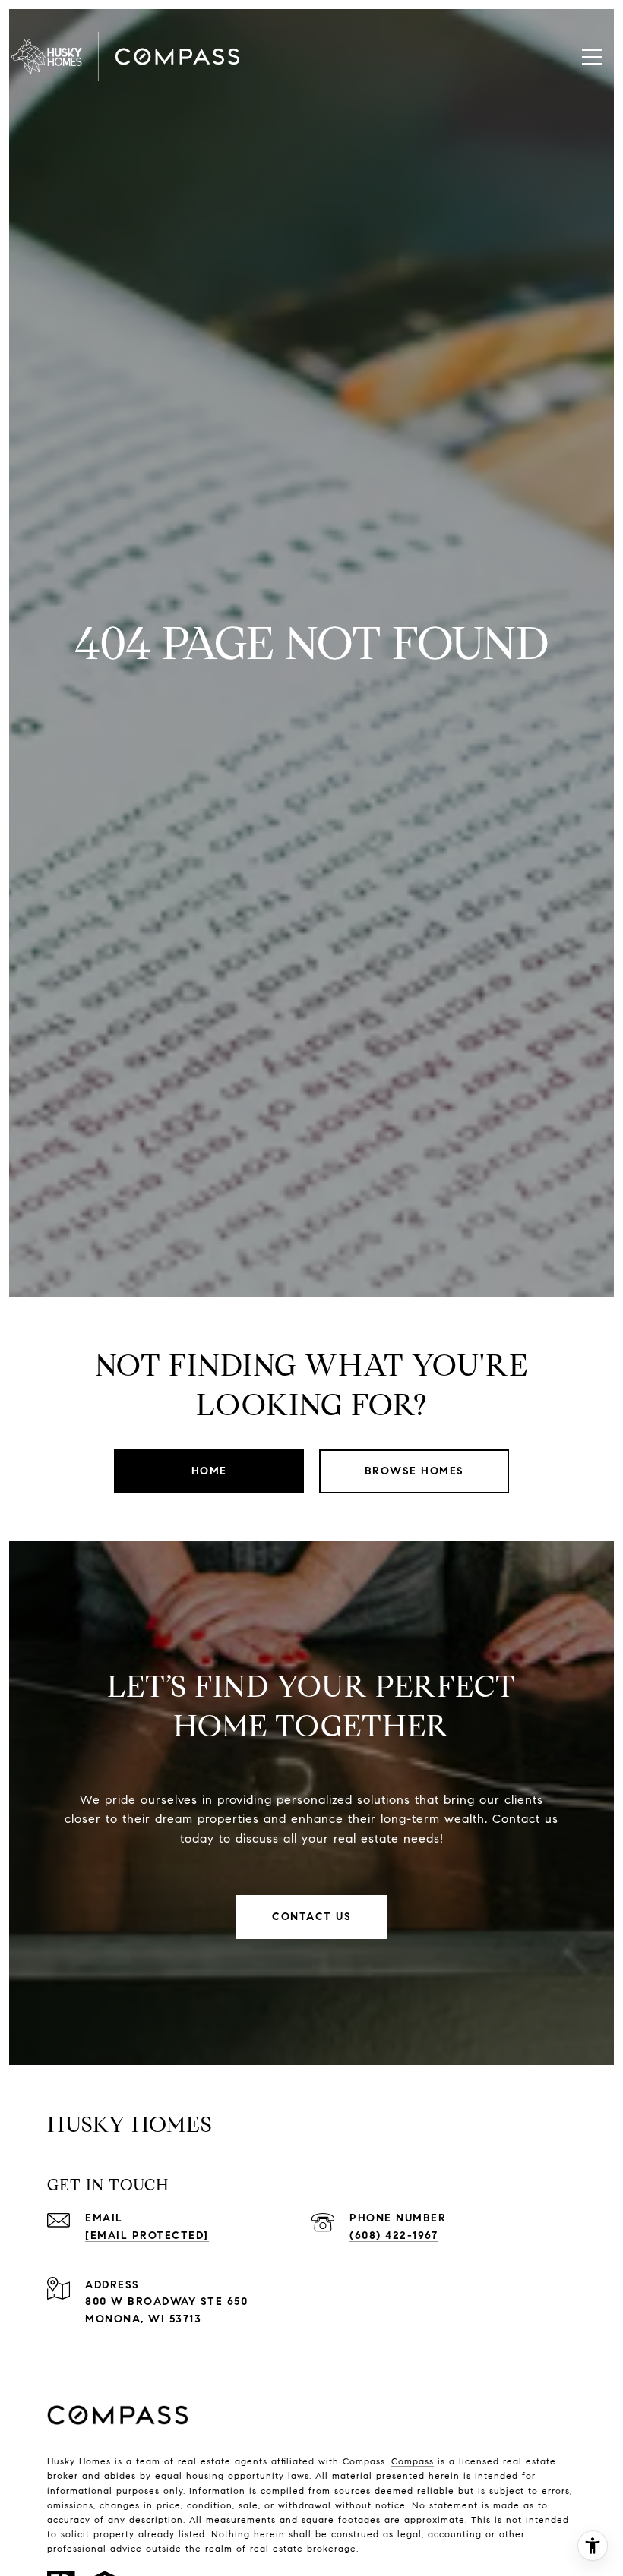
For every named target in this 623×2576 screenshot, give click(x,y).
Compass (413, 2461)
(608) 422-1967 (394, 2235)
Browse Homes (414, 1471)
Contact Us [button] (311, 1917)
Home (209, 1471)
